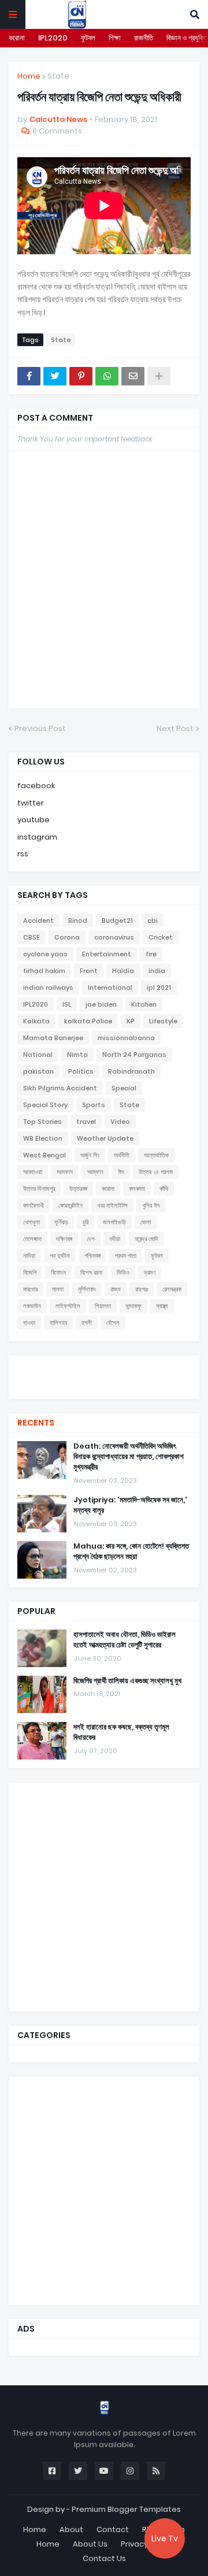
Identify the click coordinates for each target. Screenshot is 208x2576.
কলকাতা (137, 1189)
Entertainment (107, 954)
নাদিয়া (29, 1256)
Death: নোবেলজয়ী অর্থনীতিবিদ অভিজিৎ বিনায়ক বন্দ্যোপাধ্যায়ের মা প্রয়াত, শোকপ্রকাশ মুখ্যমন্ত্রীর (129, 1457)
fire (151, 954)
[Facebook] (29, 376)
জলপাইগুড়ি (114, 1222)
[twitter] (104, 1370)
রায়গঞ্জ (142, 1289)
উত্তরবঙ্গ (78, 1189)
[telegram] (104, 1387)
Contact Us (104, 2558)
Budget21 (117, 920)
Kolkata (36, 1021)
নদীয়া (115, 1239)
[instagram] (104, 1382)
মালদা (58, 1289)
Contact (113, 2529)
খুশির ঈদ (151, 1205)
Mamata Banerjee (53, 1038)
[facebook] (104, 1366)
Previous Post (40, 728)
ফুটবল (88, 38)
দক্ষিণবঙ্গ (64, 1239)
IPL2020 (53, 38)
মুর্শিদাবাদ (87, 1289)
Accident (38, 920)
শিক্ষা (115, 38)
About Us (90, 2544)
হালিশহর (58, 1323)
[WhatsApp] (107, 376)
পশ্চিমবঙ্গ (92, 1256)
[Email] (133, 376)
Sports (94, 1105)
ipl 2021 (159, 988)
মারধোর (30, 1289)
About (71, 2529)
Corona (67, 937)
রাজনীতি (144, 38)
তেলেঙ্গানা (32, 1239)
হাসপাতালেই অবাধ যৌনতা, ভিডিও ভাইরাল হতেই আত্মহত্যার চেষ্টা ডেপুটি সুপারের (125, 1640)
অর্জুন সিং (90, 1155)
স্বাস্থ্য (162, 1306)
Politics (81, 1071)
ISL (67, 1004)
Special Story (45, 1105)
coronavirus (114, 937)
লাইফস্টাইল (68, 1306)
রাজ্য (116, 1289)
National (38, 1055)
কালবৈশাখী (34, 1205)
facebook (36, 786)
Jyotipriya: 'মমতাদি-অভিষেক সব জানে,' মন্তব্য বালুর (130, 1505)
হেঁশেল (113, 1323)
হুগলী (87, 1323)
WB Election (43, 1138)
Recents (36, 1423)
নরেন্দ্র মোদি (146, 1239)
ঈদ (121, 1172)
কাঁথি (164, 1189)
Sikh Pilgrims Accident (60, 1088)
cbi (153, 920)
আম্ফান (95, 1172)
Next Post (175, 728)
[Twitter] (55, 376)
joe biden (101, 1004)
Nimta (77, 1055)
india (157, 971)
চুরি (86, 1222)
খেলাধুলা (31, 1222)
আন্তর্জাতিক (156, 1155)
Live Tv (165, 2538)
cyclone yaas (45, 954)
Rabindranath (131, 1071)
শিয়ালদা (103, 1306)
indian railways (48, 988)
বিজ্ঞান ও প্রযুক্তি (187, 38)
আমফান (65, 1172)
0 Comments (57, 131)
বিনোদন (58, 1272)
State (58, 76)
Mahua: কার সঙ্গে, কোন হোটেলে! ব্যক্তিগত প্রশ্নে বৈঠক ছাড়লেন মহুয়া (131, 1551)
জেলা (146, 1222)
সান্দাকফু (133, 1306)
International (110, 988)
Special (124, 1088)
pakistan (38, 1071)
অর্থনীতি (122, 1155)
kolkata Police (88, 1021)
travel (86, 1122)
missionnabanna (126, 1038)
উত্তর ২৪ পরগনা (156, 1172)
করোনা (17, 38)
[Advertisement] (104, 1895)
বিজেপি (30, 1272)
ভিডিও (123, 1272)
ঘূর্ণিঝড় (61, 1222)
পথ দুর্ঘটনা (60, 1256)
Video (120, 1122)
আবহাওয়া (33, 1172)
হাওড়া (29, 1323)
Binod (78, 920)
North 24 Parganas (134, 1055)
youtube (34, 820)
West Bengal (44, 1155)
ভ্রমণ (150, 1272)
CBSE (31, 937)
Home (29, 76)
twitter (31, 803)
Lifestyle (163, 1021)
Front (89, 971)
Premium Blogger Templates (126, 2509)
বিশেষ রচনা (91, 1272)
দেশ (91, 1239)
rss (23, 854)
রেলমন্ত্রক (172, 1289)
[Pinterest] (81, 376)
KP (131, 1021)
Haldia (123, 971)
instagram (37, 837)
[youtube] (104, 1376)
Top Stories (42, 1122)
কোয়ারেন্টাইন (70, 1205)
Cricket (161, 937)
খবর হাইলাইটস (112, 1205)
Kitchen (144, 1004)
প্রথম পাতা (126, 1256)
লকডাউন (32, 1306)
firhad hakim (44, 971)
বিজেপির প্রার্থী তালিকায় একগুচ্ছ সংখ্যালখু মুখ (127, 1681)
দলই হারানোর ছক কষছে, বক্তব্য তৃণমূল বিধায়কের (121, 1732)
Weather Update (105, 1138)
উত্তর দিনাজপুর (39, 1189)
